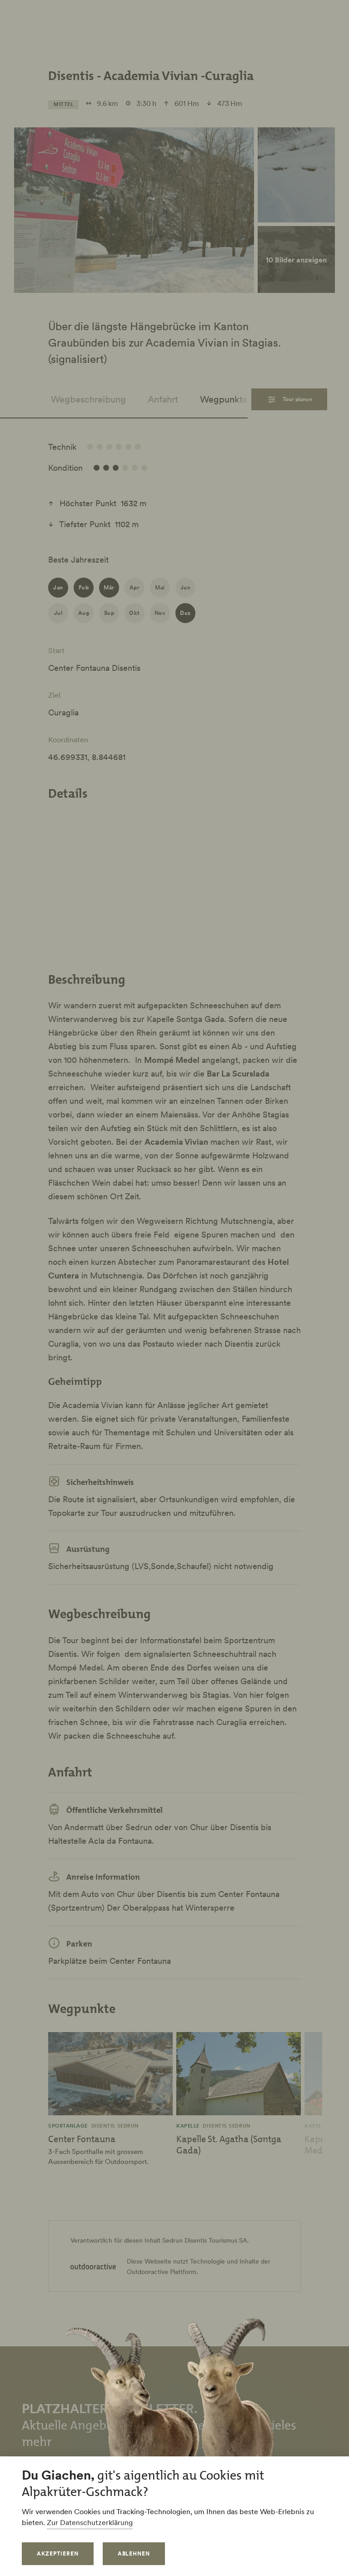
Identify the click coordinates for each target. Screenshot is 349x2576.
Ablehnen (134, 2553)
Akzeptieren (58, 2553)
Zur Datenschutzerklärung (90, 2522)
